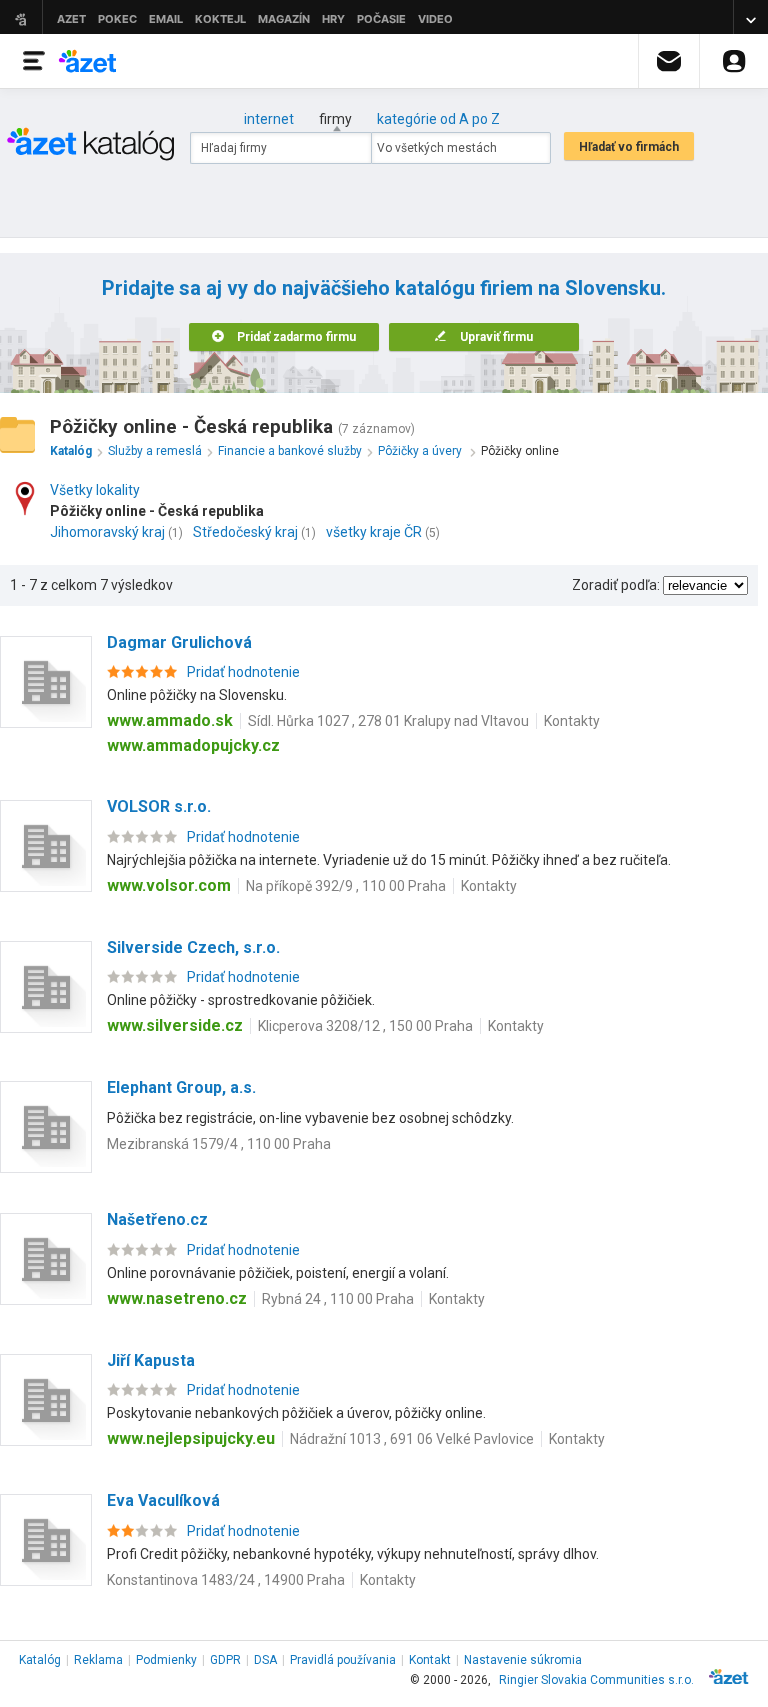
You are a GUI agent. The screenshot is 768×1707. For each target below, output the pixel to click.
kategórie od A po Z (438, 119)
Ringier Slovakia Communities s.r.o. (596, 1680)
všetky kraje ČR (374, 532)
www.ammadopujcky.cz (193, 745)
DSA (265, 1660)
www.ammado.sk (170, 720)
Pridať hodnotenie (243, 672)
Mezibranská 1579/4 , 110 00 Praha (219, 1144)
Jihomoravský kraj (107, 532)
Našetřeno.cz (157, 1219)
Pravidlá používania (343, 1660)
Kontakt (430, 1660)
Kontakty (572, 721)
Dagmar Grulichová (179, 642)
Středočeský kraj (245, 532)
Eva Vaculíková (163, 1500)
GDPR (225, 1660)
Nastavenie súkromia (523, 1660)
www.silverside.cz (175, 1025)
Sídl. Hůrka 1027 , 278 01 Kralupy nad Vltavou (388, 721)
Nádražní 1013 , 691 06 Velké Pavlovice (412, 1439)
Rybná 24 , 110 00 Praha (338, 1299)
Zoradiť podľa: (616, 585)
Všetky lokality (95, 490)
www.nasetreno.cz (177, 1298)
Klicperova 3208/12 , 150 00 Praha (365, 1026)
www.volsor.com (169, 885)
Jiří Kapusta (151, 1360)
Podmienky (166, 1660)
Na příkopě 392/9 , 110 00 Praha (346, 886)
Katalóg (40, 1660)
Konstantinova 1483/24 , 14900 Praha (226, 1580)
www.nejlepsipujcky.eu (191, 1438)
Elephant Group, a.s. (181, 1087)
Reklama (98, 1660)
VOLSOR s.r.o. (159, 806)
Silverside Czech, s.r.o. (193, 947)
